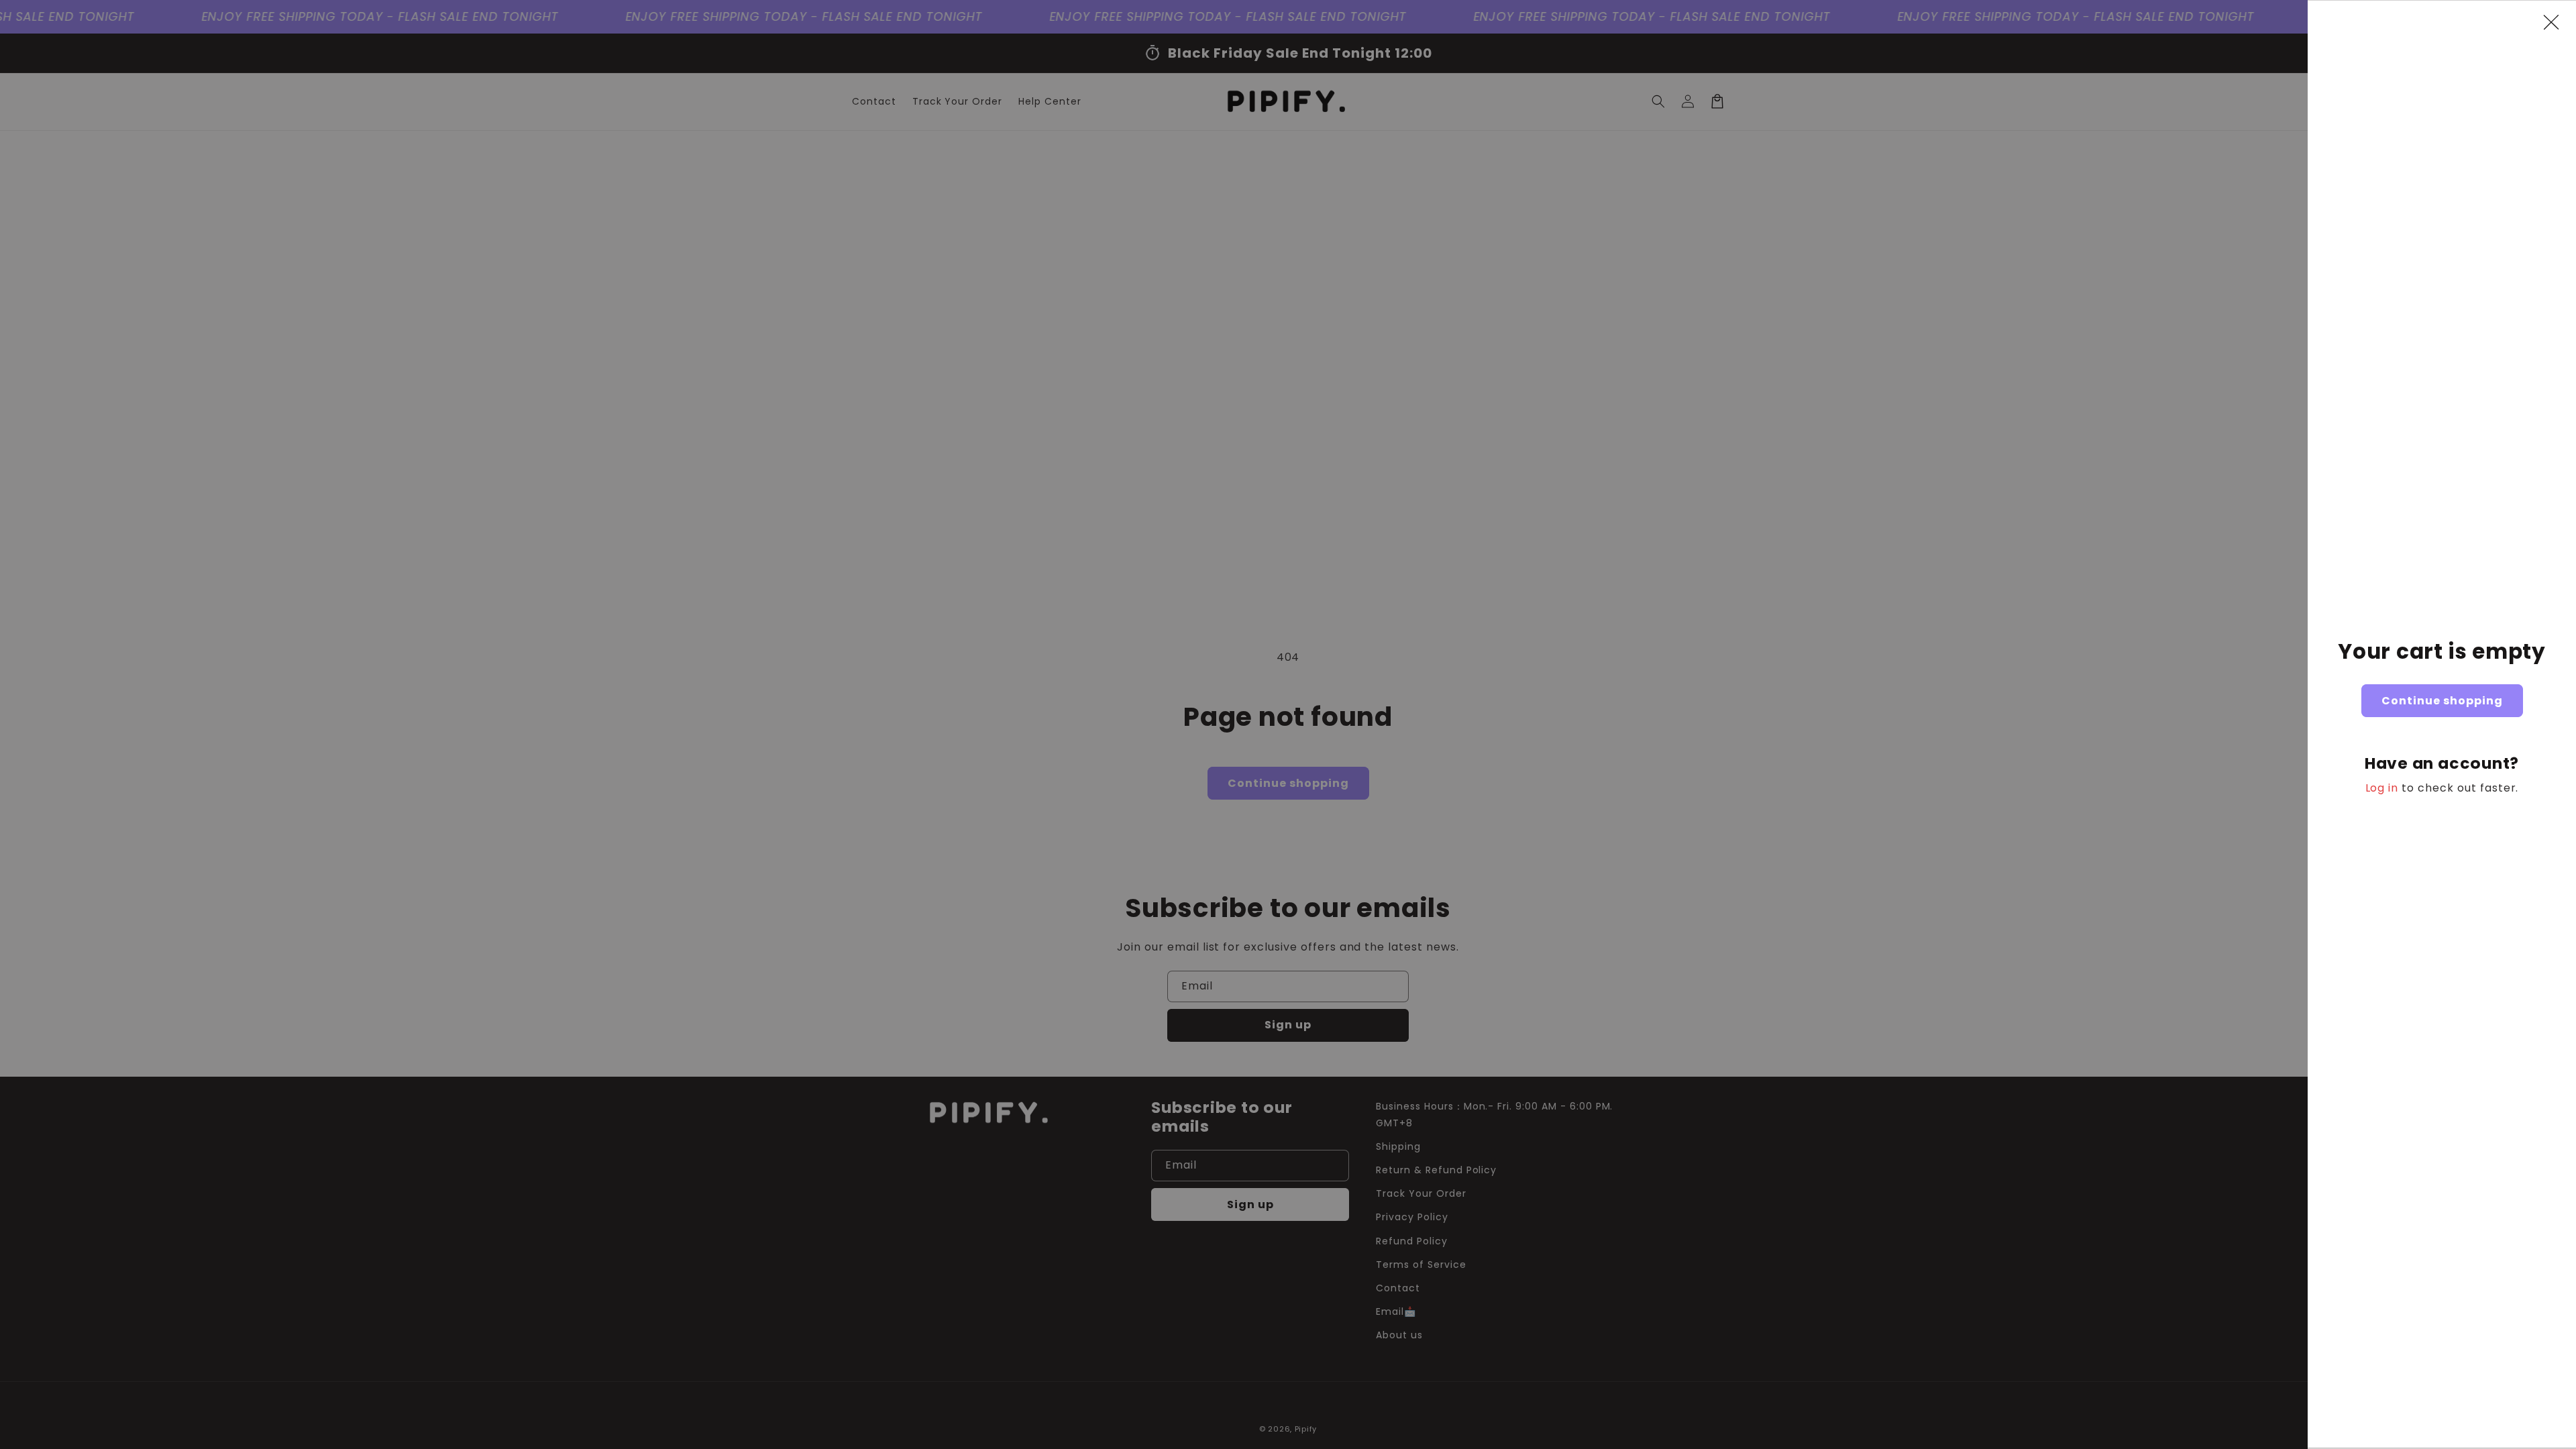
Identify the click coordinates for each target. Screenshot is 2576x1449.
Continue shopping (2442, 701)
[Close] (2558, 22)
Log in (2382, 788)
